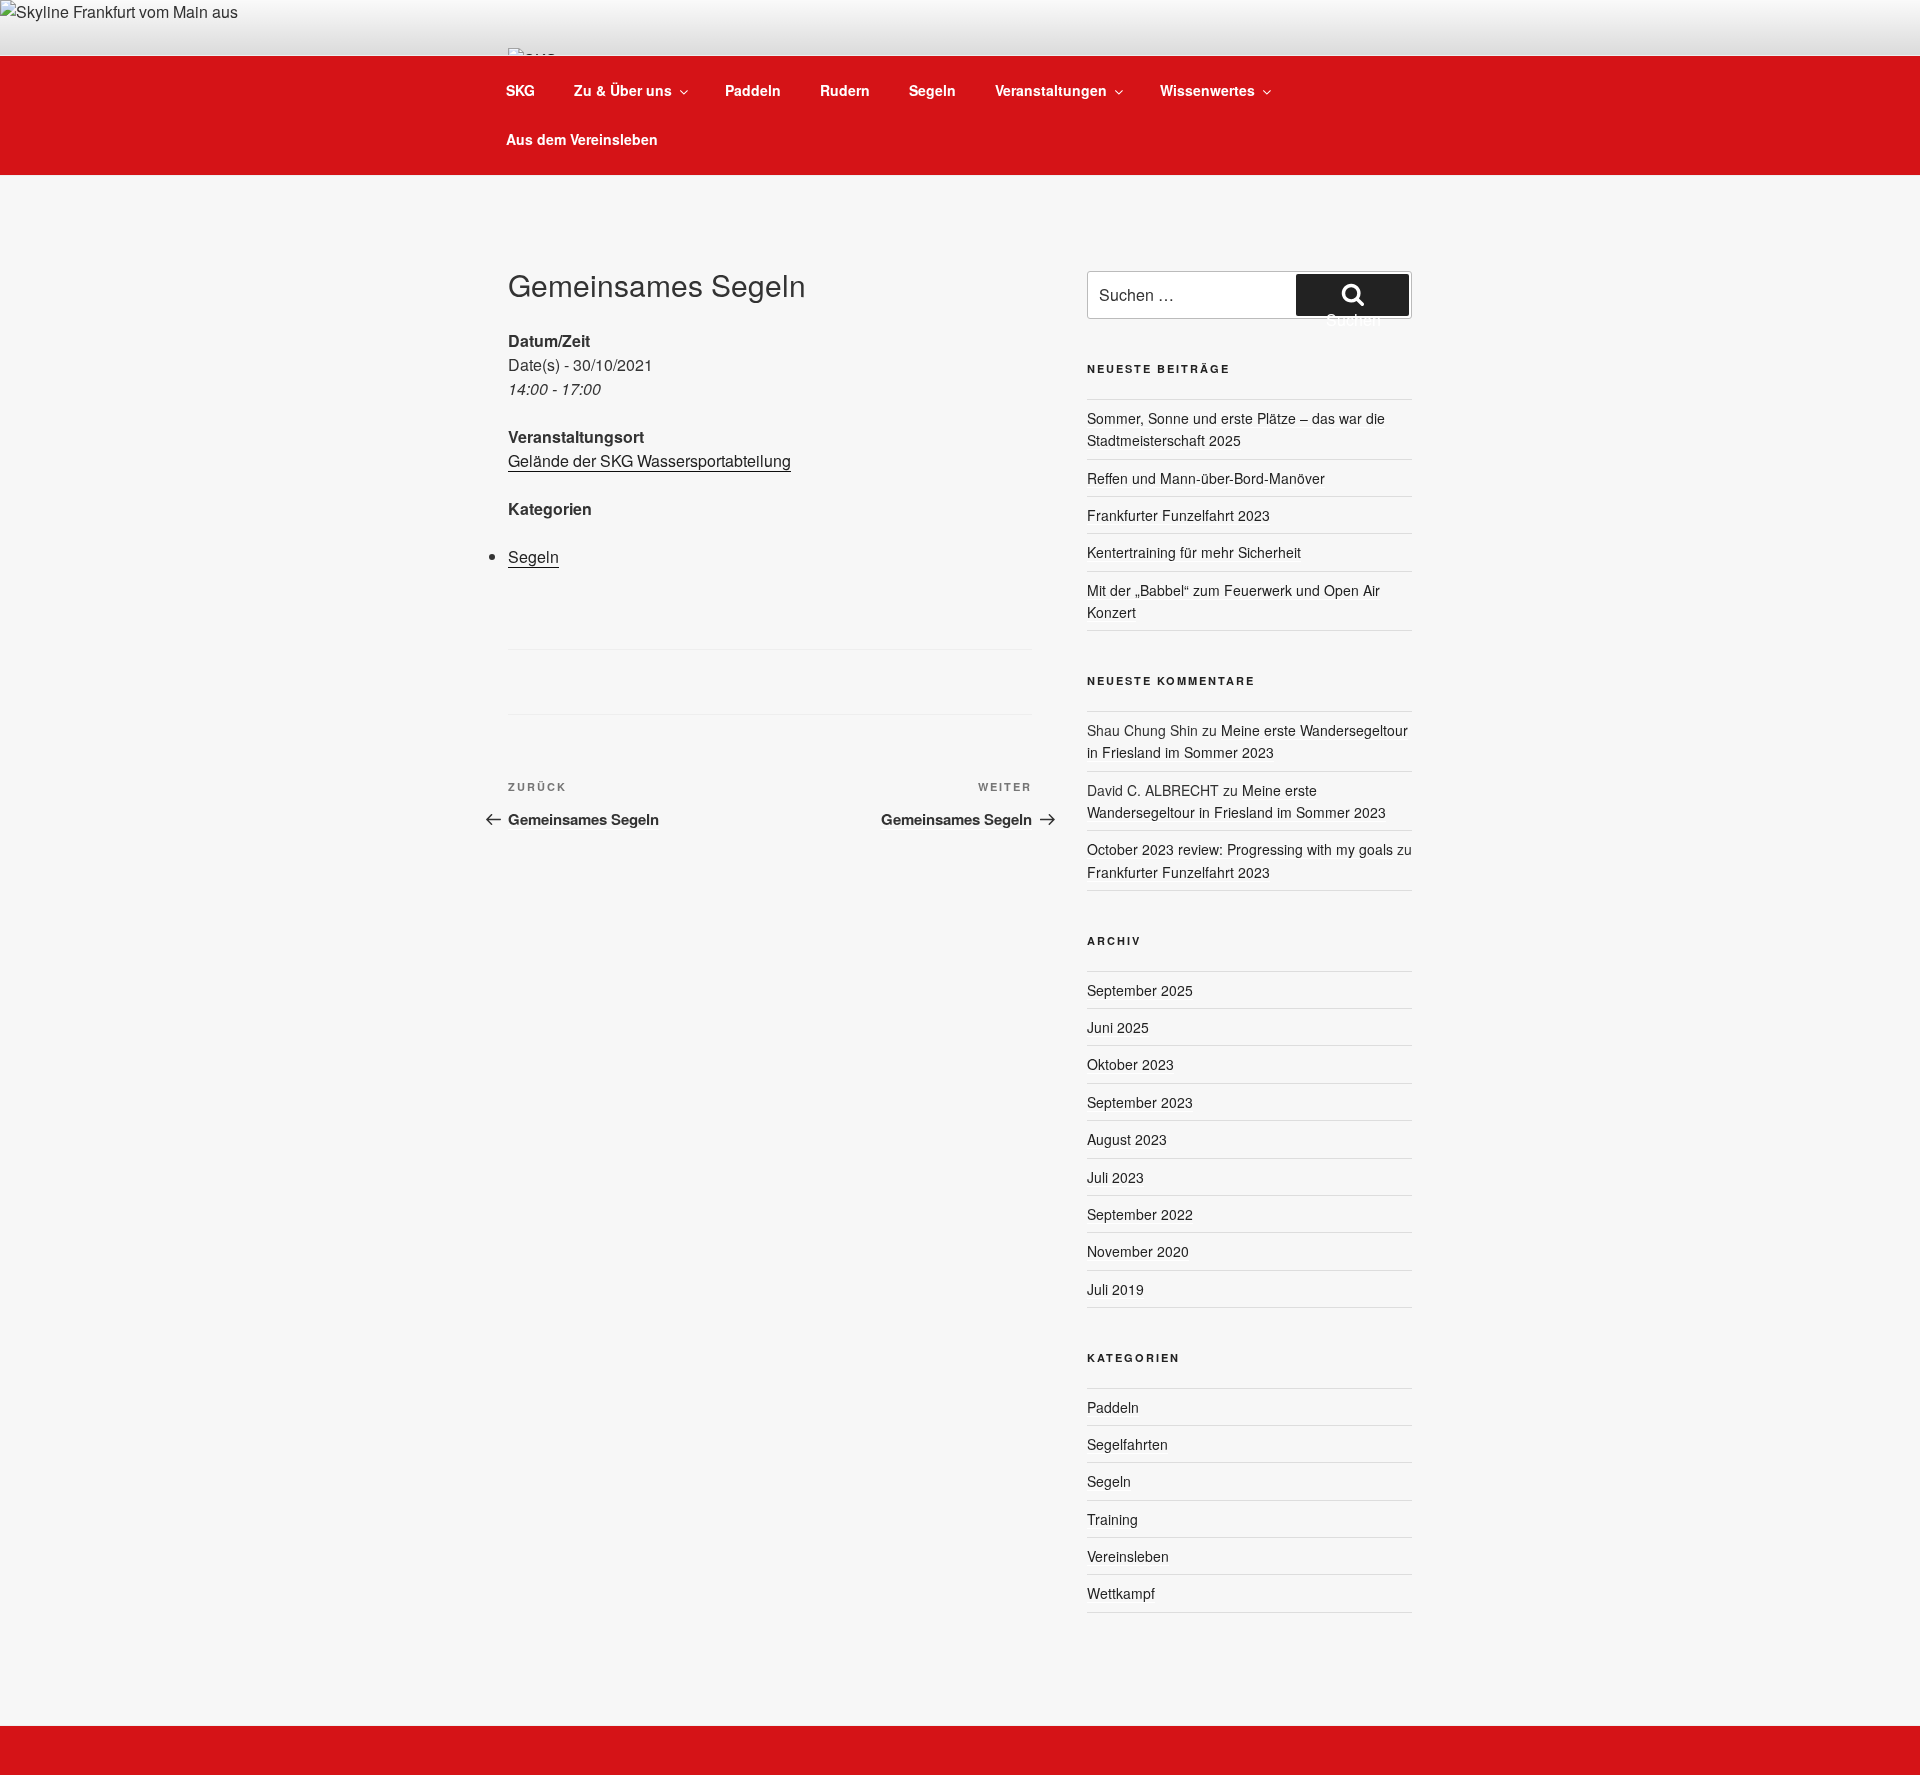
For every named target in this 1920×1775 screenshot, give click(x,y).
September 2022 (1140, 1214)
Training (1112, 1519)
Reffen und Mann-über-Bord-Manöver (1206, 478)
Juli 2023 (1115, 1177)
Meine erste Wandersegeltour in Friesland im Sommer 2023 (1247, 741)
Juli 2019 (1115, 1289)
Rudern (845, 90)
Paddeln (753, 90)
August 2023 (1127, 1139)
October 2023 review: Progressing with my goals (1240, 849)
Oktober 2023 (1130, 1064)
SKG (520, 90)
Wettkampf (1121, 1593)
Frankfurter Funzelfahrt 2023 (1178, 515)
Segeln (932, 90)
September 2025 (1140, 990)
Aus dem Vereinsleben (582, 139)
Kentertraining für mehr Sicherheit (1194, 552)
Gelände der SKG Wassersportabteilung (649, 460)
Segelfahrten (1127, 1444)
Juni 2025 (1118, 1027)
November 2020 (1138, 1251)
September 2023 (1140, 1102)
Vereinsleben (1128, 1556)
